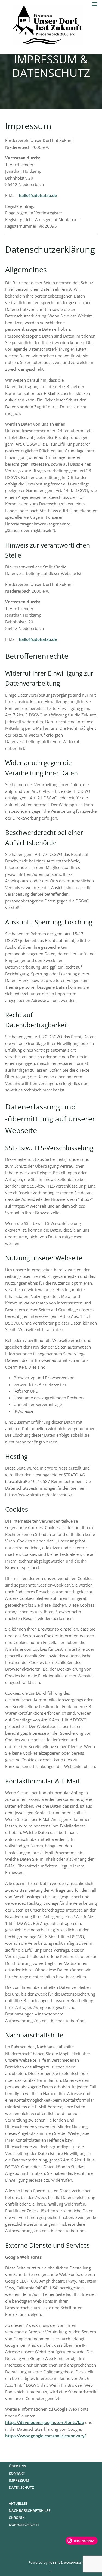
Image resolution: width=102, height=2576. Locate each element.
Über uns (17, 2466)
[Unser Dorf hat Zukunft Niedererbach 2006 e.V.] (48, 23)
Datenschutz (21, 2487)
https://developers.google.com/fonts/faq (45, 2423)
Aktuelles (18, 2503)
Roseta (54, 2563)
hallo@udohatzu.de (38, 195)
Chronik (17, 2518)
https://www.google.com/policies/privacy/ (46, 2436)
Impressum (19, 2480)
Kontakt (17, 2473)
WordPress (73, 2563)
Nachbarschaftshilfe (30, 2510)
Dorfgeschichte (24, 2525)
